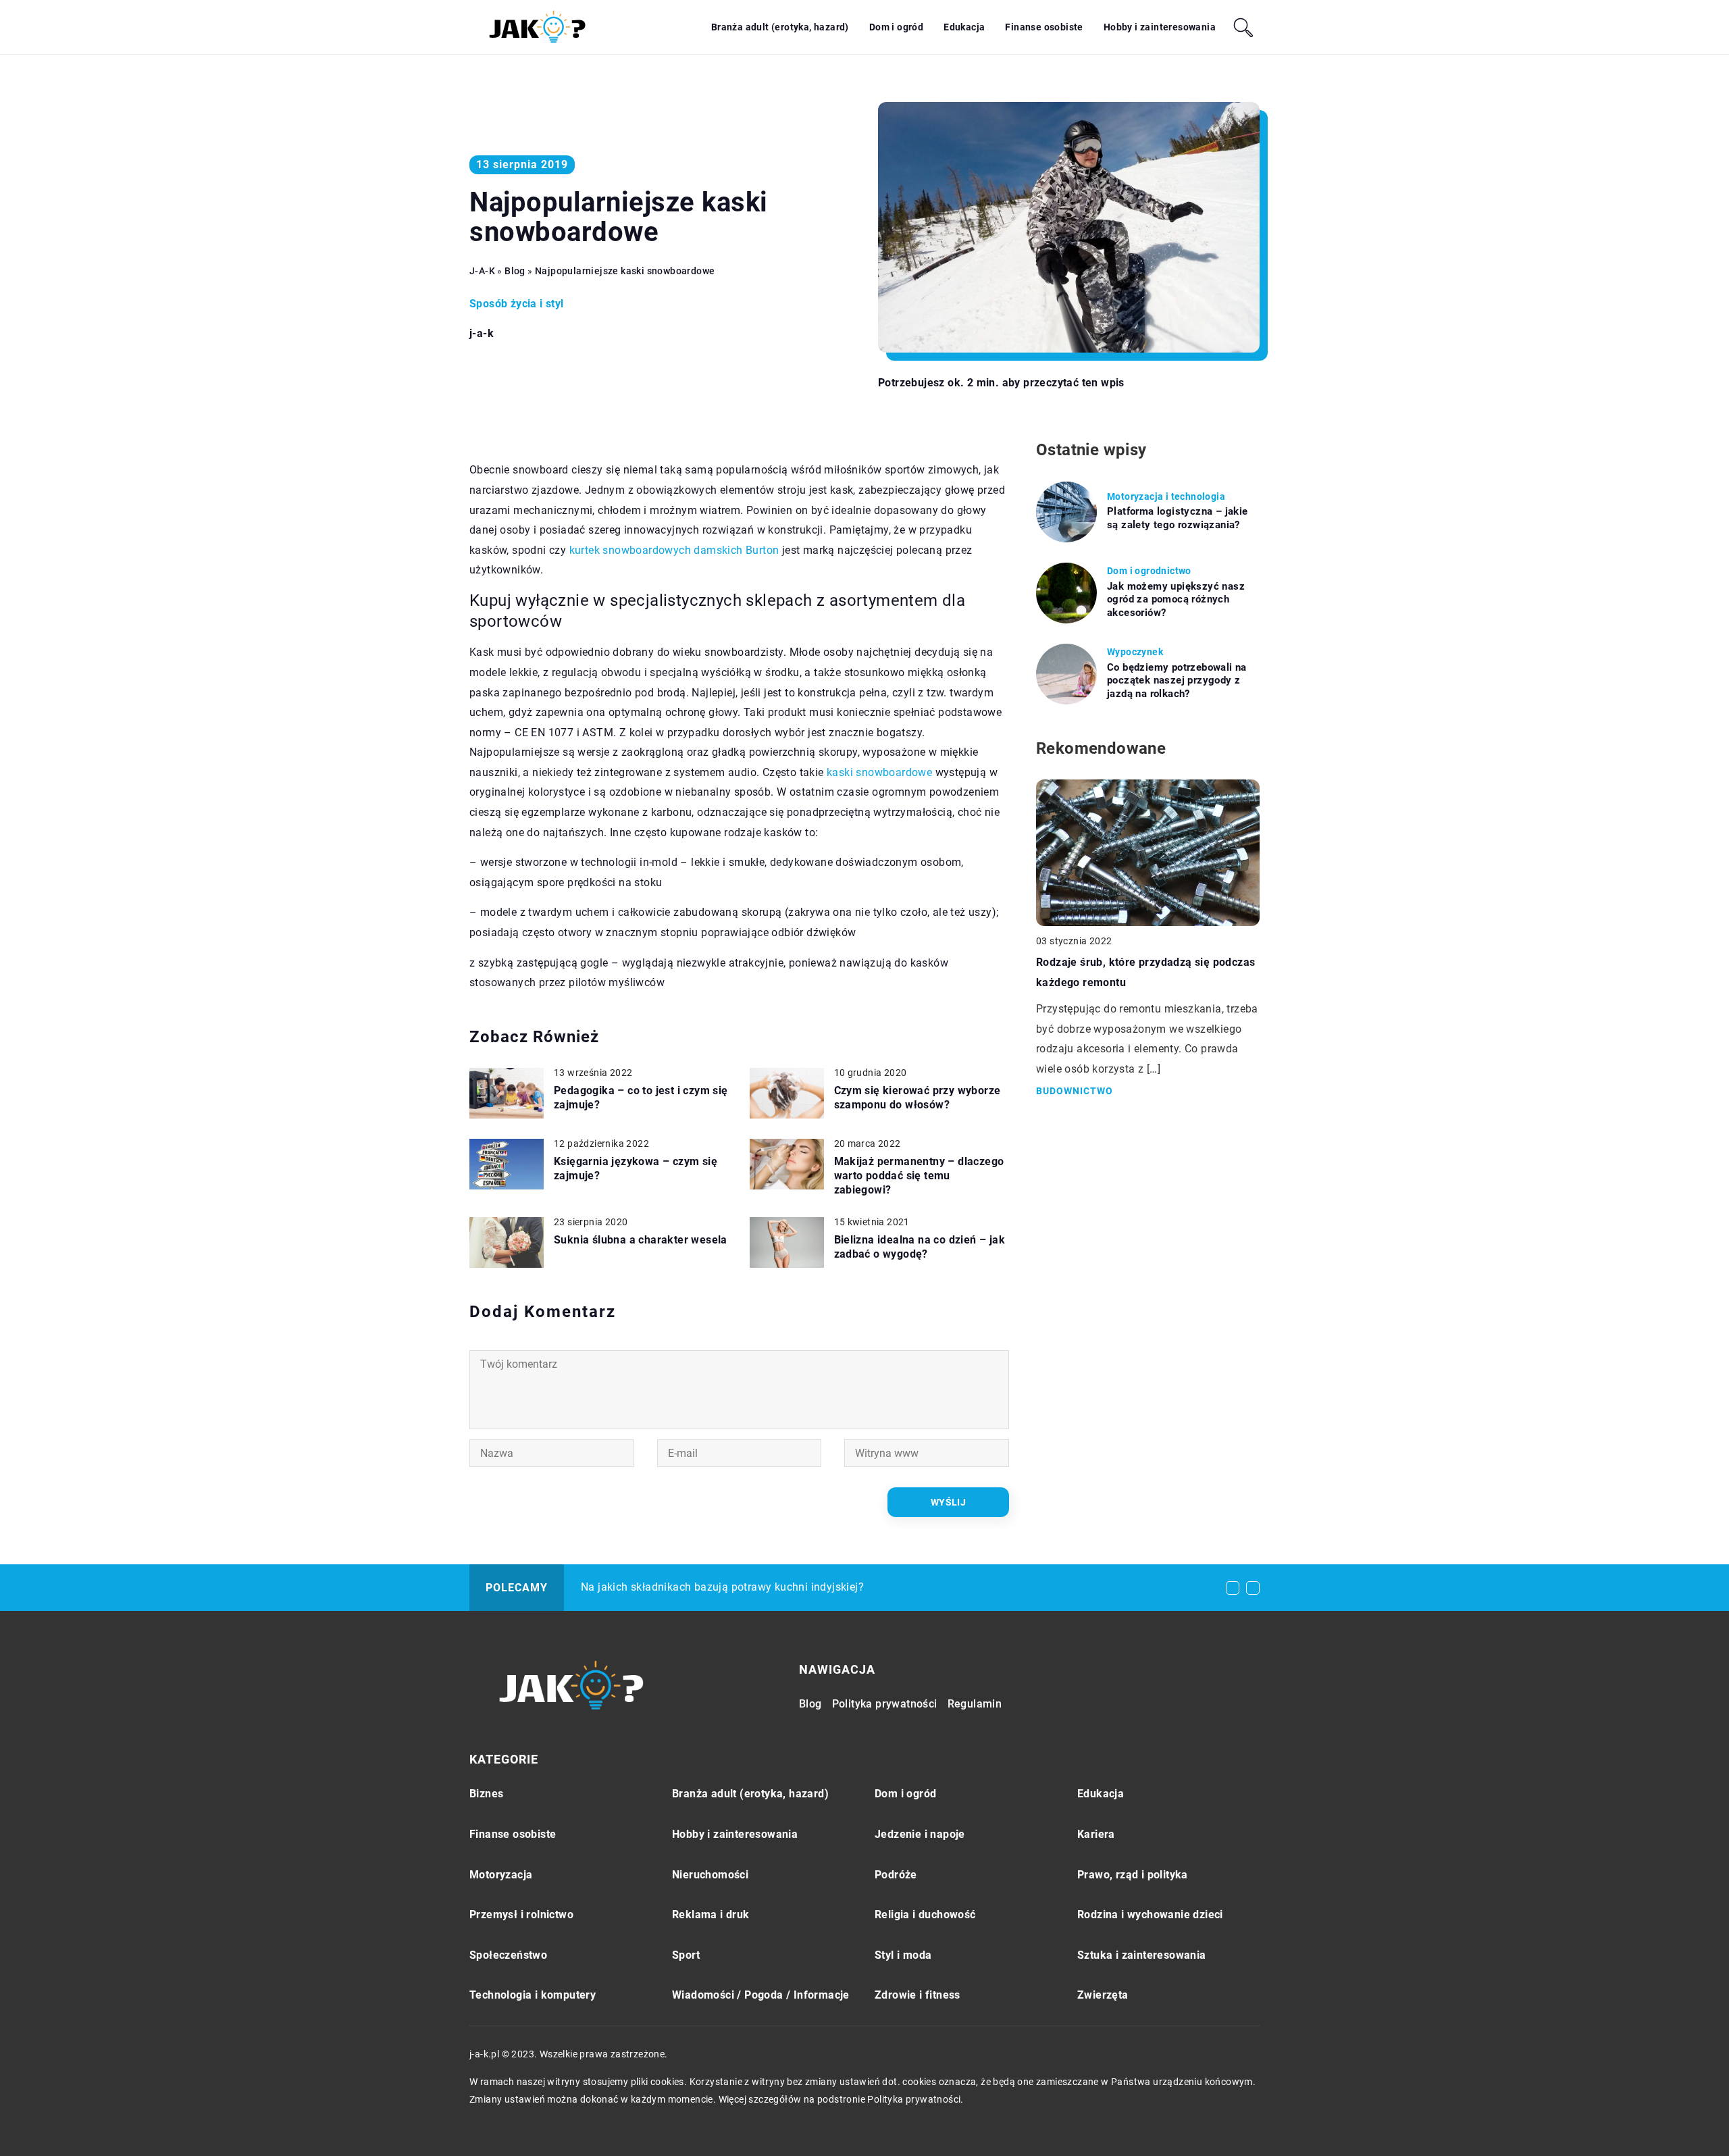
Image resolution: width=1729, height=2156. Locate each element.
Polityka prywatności (885, 1704)
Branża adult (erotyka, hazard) (780, 27)
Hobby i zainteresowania (1160, 27)
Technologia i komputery (533, 1995)
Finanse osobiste (1044, 27)
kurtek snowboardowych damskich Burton (674, 550)
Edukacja (964, 27)
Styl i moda (903, 1955)
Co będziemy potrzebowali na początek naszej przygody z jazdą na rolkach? (1177, 681)
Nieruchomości (710, 1875)
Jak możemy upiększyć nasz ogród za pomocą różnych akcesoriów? (1176, 599)
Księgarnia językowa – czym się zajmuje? (636, 1169)
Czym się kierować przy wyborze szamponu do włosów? (918, 1098)
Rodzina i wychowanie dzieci (1150, 1915)
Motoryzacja (501, 1875)
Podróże (896, 1875)
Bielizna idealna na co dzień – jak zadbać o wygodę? (920, 1247)
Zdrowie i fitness (918, 1995)
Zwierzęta (1103, 1995)
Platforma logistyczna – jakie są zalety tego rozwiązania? (1178, 518)
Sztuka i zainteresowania (1142, 1955)
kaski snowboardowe (879, 772)
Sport (686, 1955)
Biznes (486, 1794)
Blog (810, 1704)
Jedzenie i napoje (920, 1834)
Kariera (1096, 1834)
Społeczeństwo (508, 1955)
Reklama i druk (711, 1915)
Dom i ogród (896, 27)
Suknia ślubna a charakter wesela (641, 1240)
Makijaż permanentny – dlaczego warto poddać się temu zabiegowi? (919, 1176)
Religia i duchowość (925, 1915)
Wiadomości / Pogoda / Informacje (761, 1995)
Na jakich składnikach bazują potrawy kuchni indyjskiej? (722, 1587)
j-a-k (482, 334)
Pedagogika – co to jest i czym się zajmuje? (641, 1098)
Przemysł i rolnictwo (521, 1915)
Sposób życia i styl (517, 304)
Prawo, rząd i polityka (1133, 1875)
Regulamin (975, 1704)
